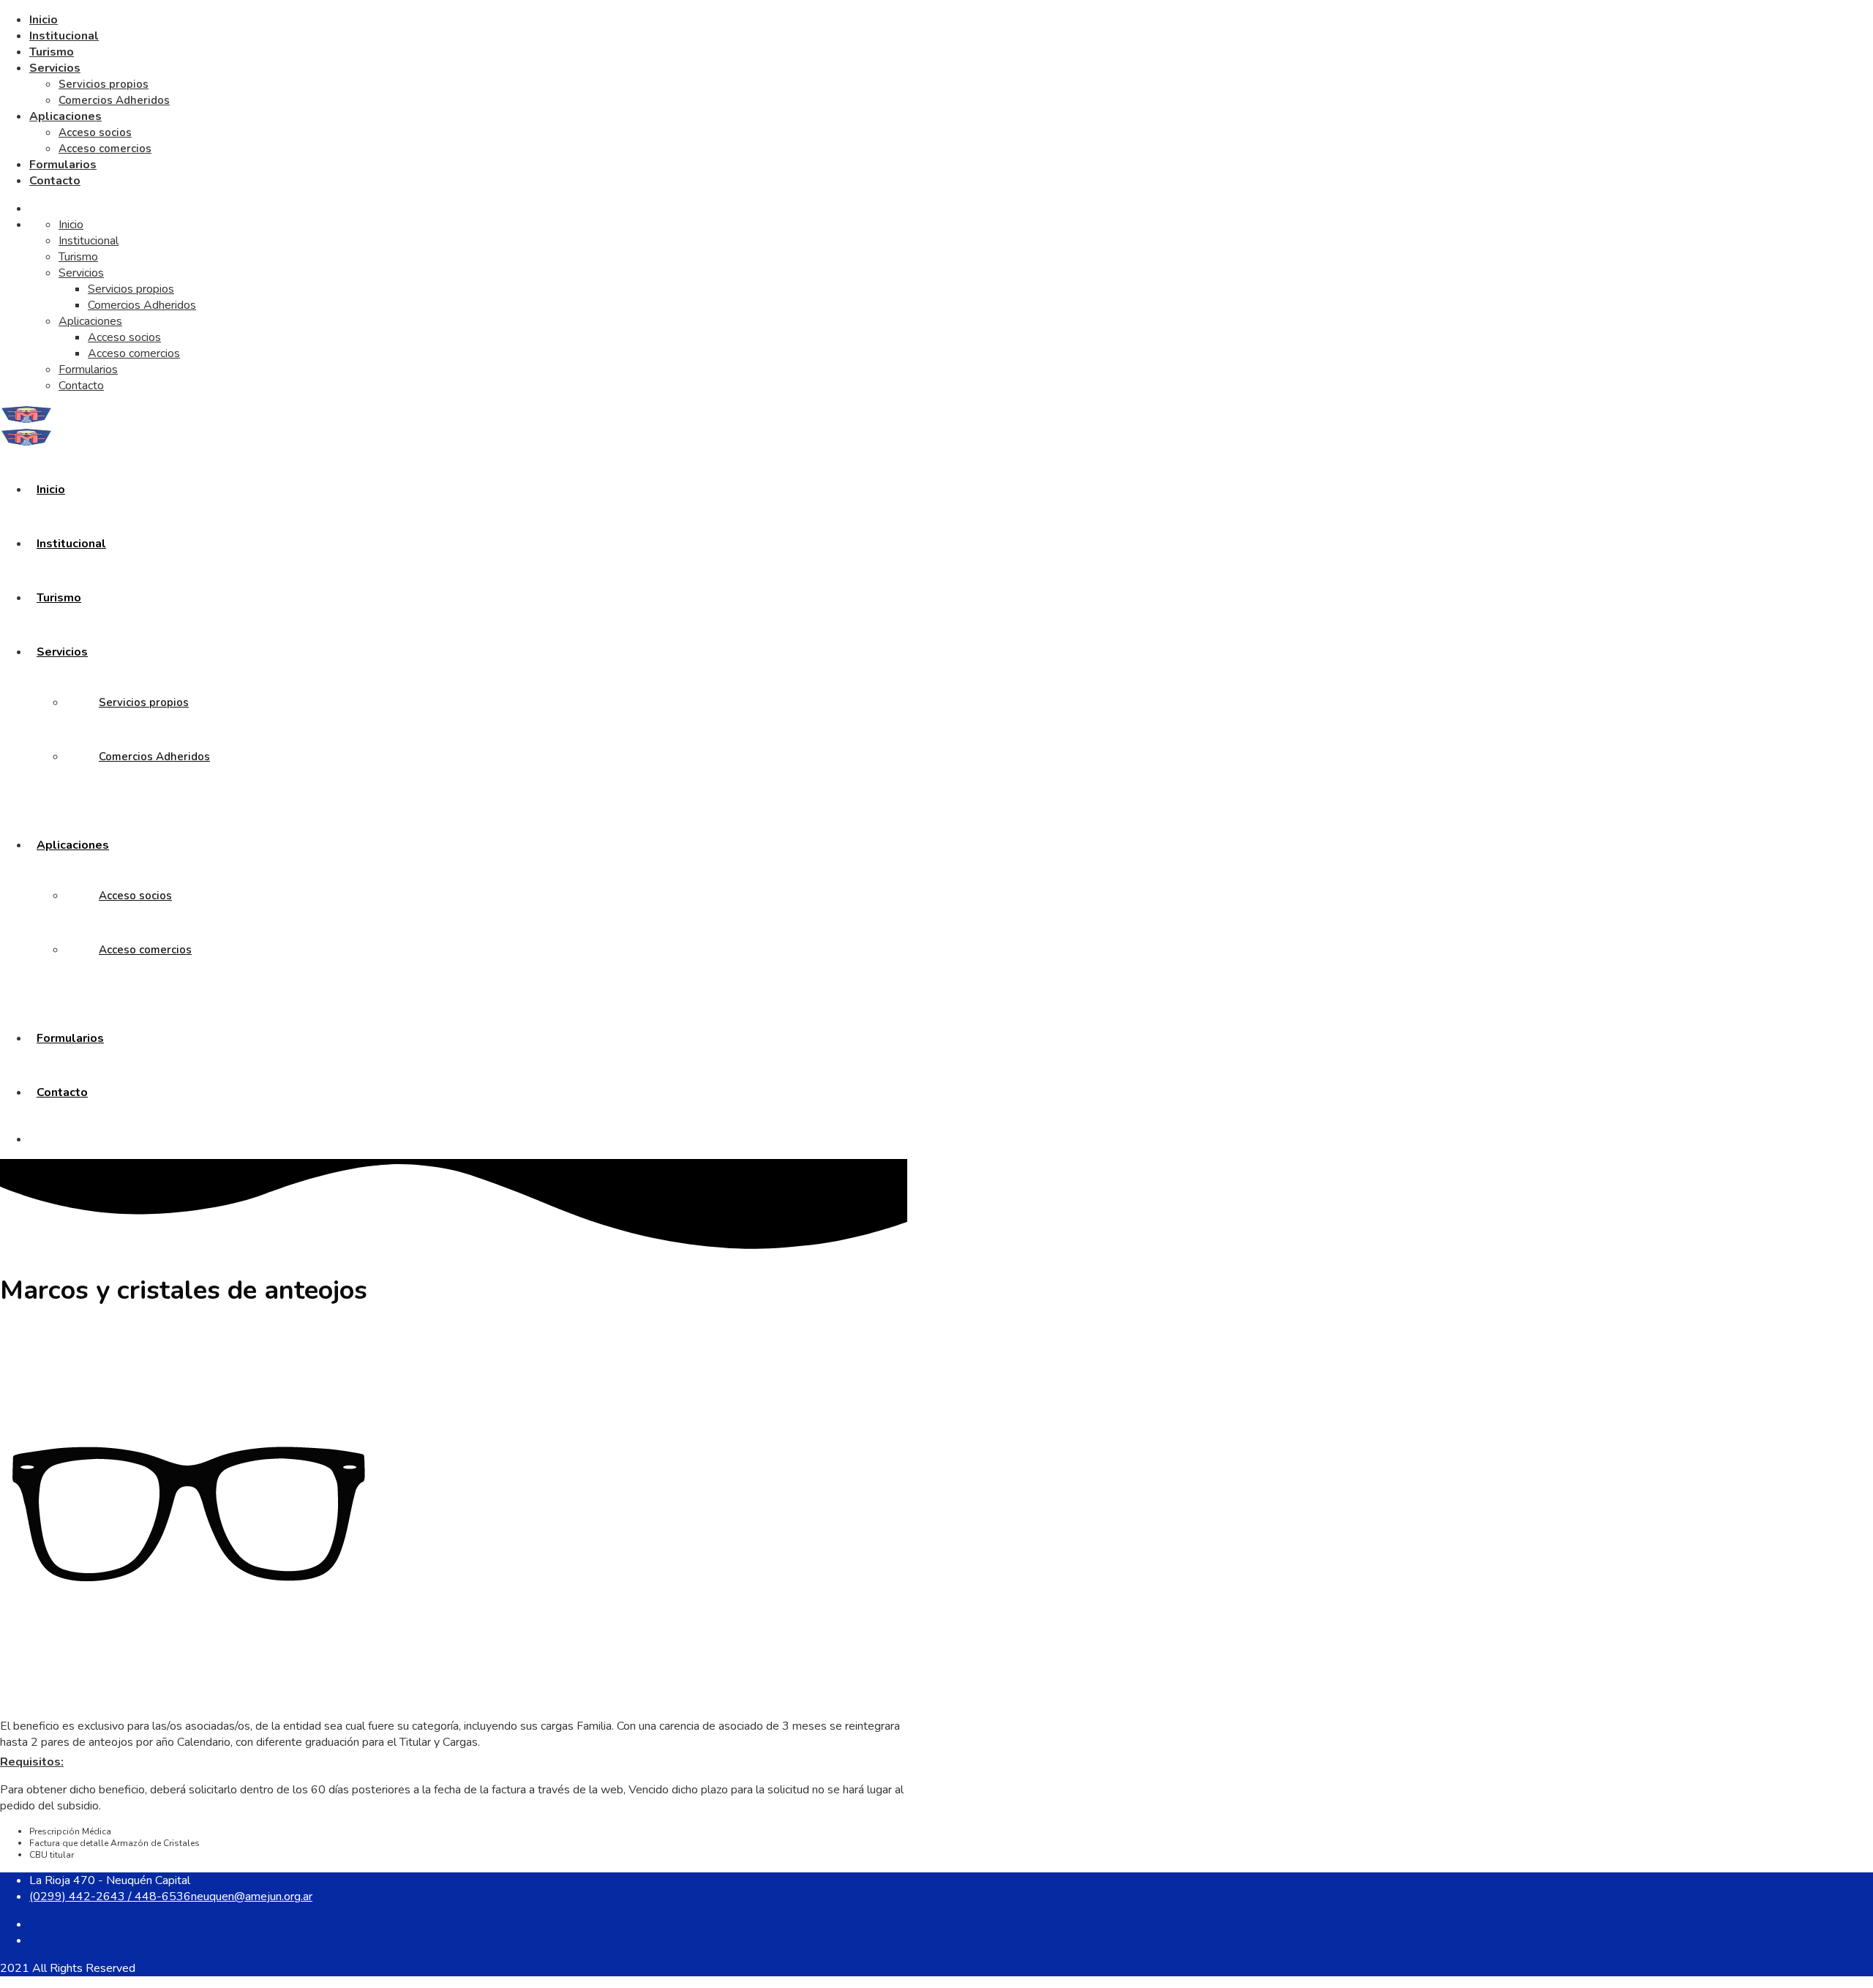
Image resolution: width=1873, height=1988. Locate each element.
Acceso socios (95, 132)
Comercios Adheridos (114, 100)
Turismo (52, 52)
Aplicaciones (65, 116)
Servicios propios (104, 84)
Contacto (55, 181)
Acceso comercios (105, 149)
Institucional (64, 36)
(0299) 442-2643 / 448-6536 (110, 1897)
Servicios (55, 68)
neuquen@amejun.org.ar (252, 1897)
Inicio (44, 20)
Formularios (63, 165)
